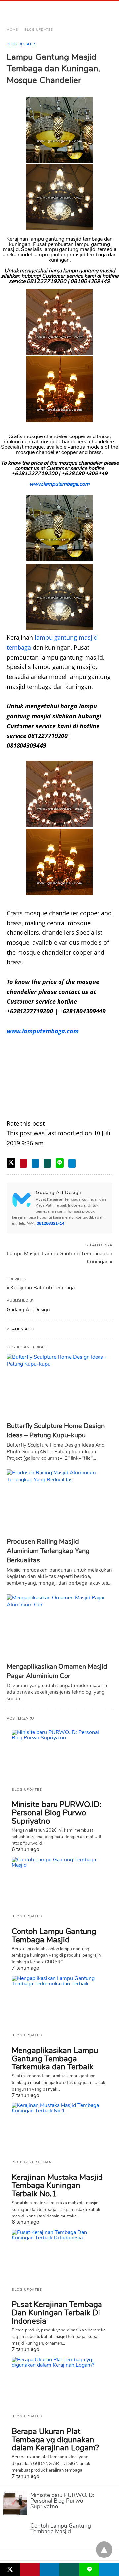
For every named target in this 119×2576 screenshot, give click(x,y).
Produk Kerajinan (32, 2162)
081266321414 (51, 1223)
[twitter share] (11, 1163)
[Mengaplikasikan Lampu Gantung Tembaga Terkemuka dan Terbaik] (59, 2002)
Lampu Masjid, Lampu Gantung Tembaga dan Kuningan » (59, 1257)
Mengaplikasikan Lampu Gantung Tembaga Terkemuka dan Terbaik (55, 2059)
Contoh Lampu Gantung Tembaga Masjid (54, 1935)
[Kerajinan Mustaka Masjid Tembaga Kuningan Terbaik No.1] (59, 2129)
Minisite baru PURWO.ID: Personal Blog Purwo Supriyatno (57, 1813)
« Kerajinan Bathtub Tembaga (41, 1288)
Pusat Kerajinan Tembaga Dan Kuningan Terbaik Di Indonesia (57, 2313)
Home (12, 30)
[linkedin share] (35, 1163)
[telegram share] (72, 1163)
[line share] (60, 1163)
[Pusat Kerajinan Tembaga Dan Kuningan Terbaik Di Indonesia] (59, 2256)
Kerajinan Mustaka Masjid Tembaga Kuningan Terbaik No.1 (57, 2185)
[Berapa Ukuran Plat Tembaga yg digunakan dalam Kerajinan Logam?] (59, 2383)
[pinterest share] (23, 1163)
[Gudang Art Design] (36, 11)
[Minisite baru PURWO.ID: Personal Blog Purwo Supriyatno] (59, 1756)
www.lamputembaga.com (59, 484)
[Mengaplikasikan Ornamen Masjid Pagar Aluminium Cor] (59, 1627)
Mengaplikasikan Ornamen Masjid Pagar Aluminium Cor (57, 1671)
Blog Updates (39, 30)
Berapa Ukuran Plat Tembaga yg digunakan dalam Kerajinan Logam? (55, 2440)
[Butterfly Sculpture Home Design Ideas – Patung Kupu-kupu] (59, 1386)
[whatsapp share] (47, 1163)
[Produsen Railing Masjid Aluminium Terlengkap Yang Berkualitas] (59, 1502)
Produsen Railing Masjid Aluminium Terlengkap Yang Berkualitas (48, 1551)
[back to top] (104, 2550)
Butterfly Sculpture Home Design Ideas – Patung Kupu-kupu (56, 1431)
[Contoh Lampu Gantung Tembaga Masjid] (59, 1883)
